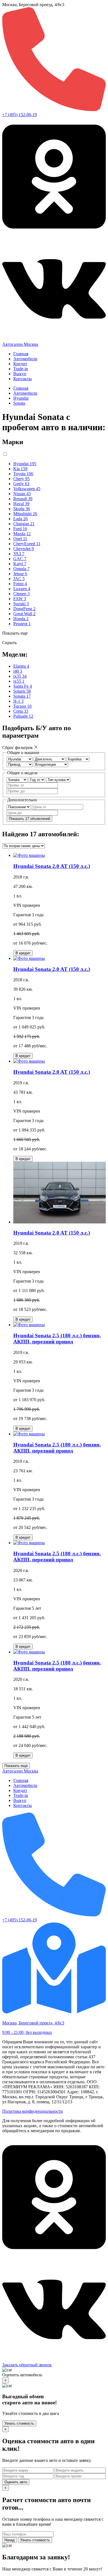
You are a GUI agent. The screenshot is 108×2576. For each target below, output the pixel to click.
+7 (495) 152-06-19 (20, 115)
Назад (10, 2540)
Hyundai (21, 398)
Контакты (23, 379)
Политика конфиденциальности (33, 2111)
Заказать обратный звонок (27, 2365)
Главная (21, 354)
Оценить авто (16, 2482)
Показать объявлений (29, 819)
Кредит (20, 364)
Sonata (19, 403)
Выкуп (20, 374)
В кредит (23, 953)
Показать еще (16, 1766)
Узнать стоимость (19, 2423)
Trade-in (21, 369)
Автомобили (25, 359)
